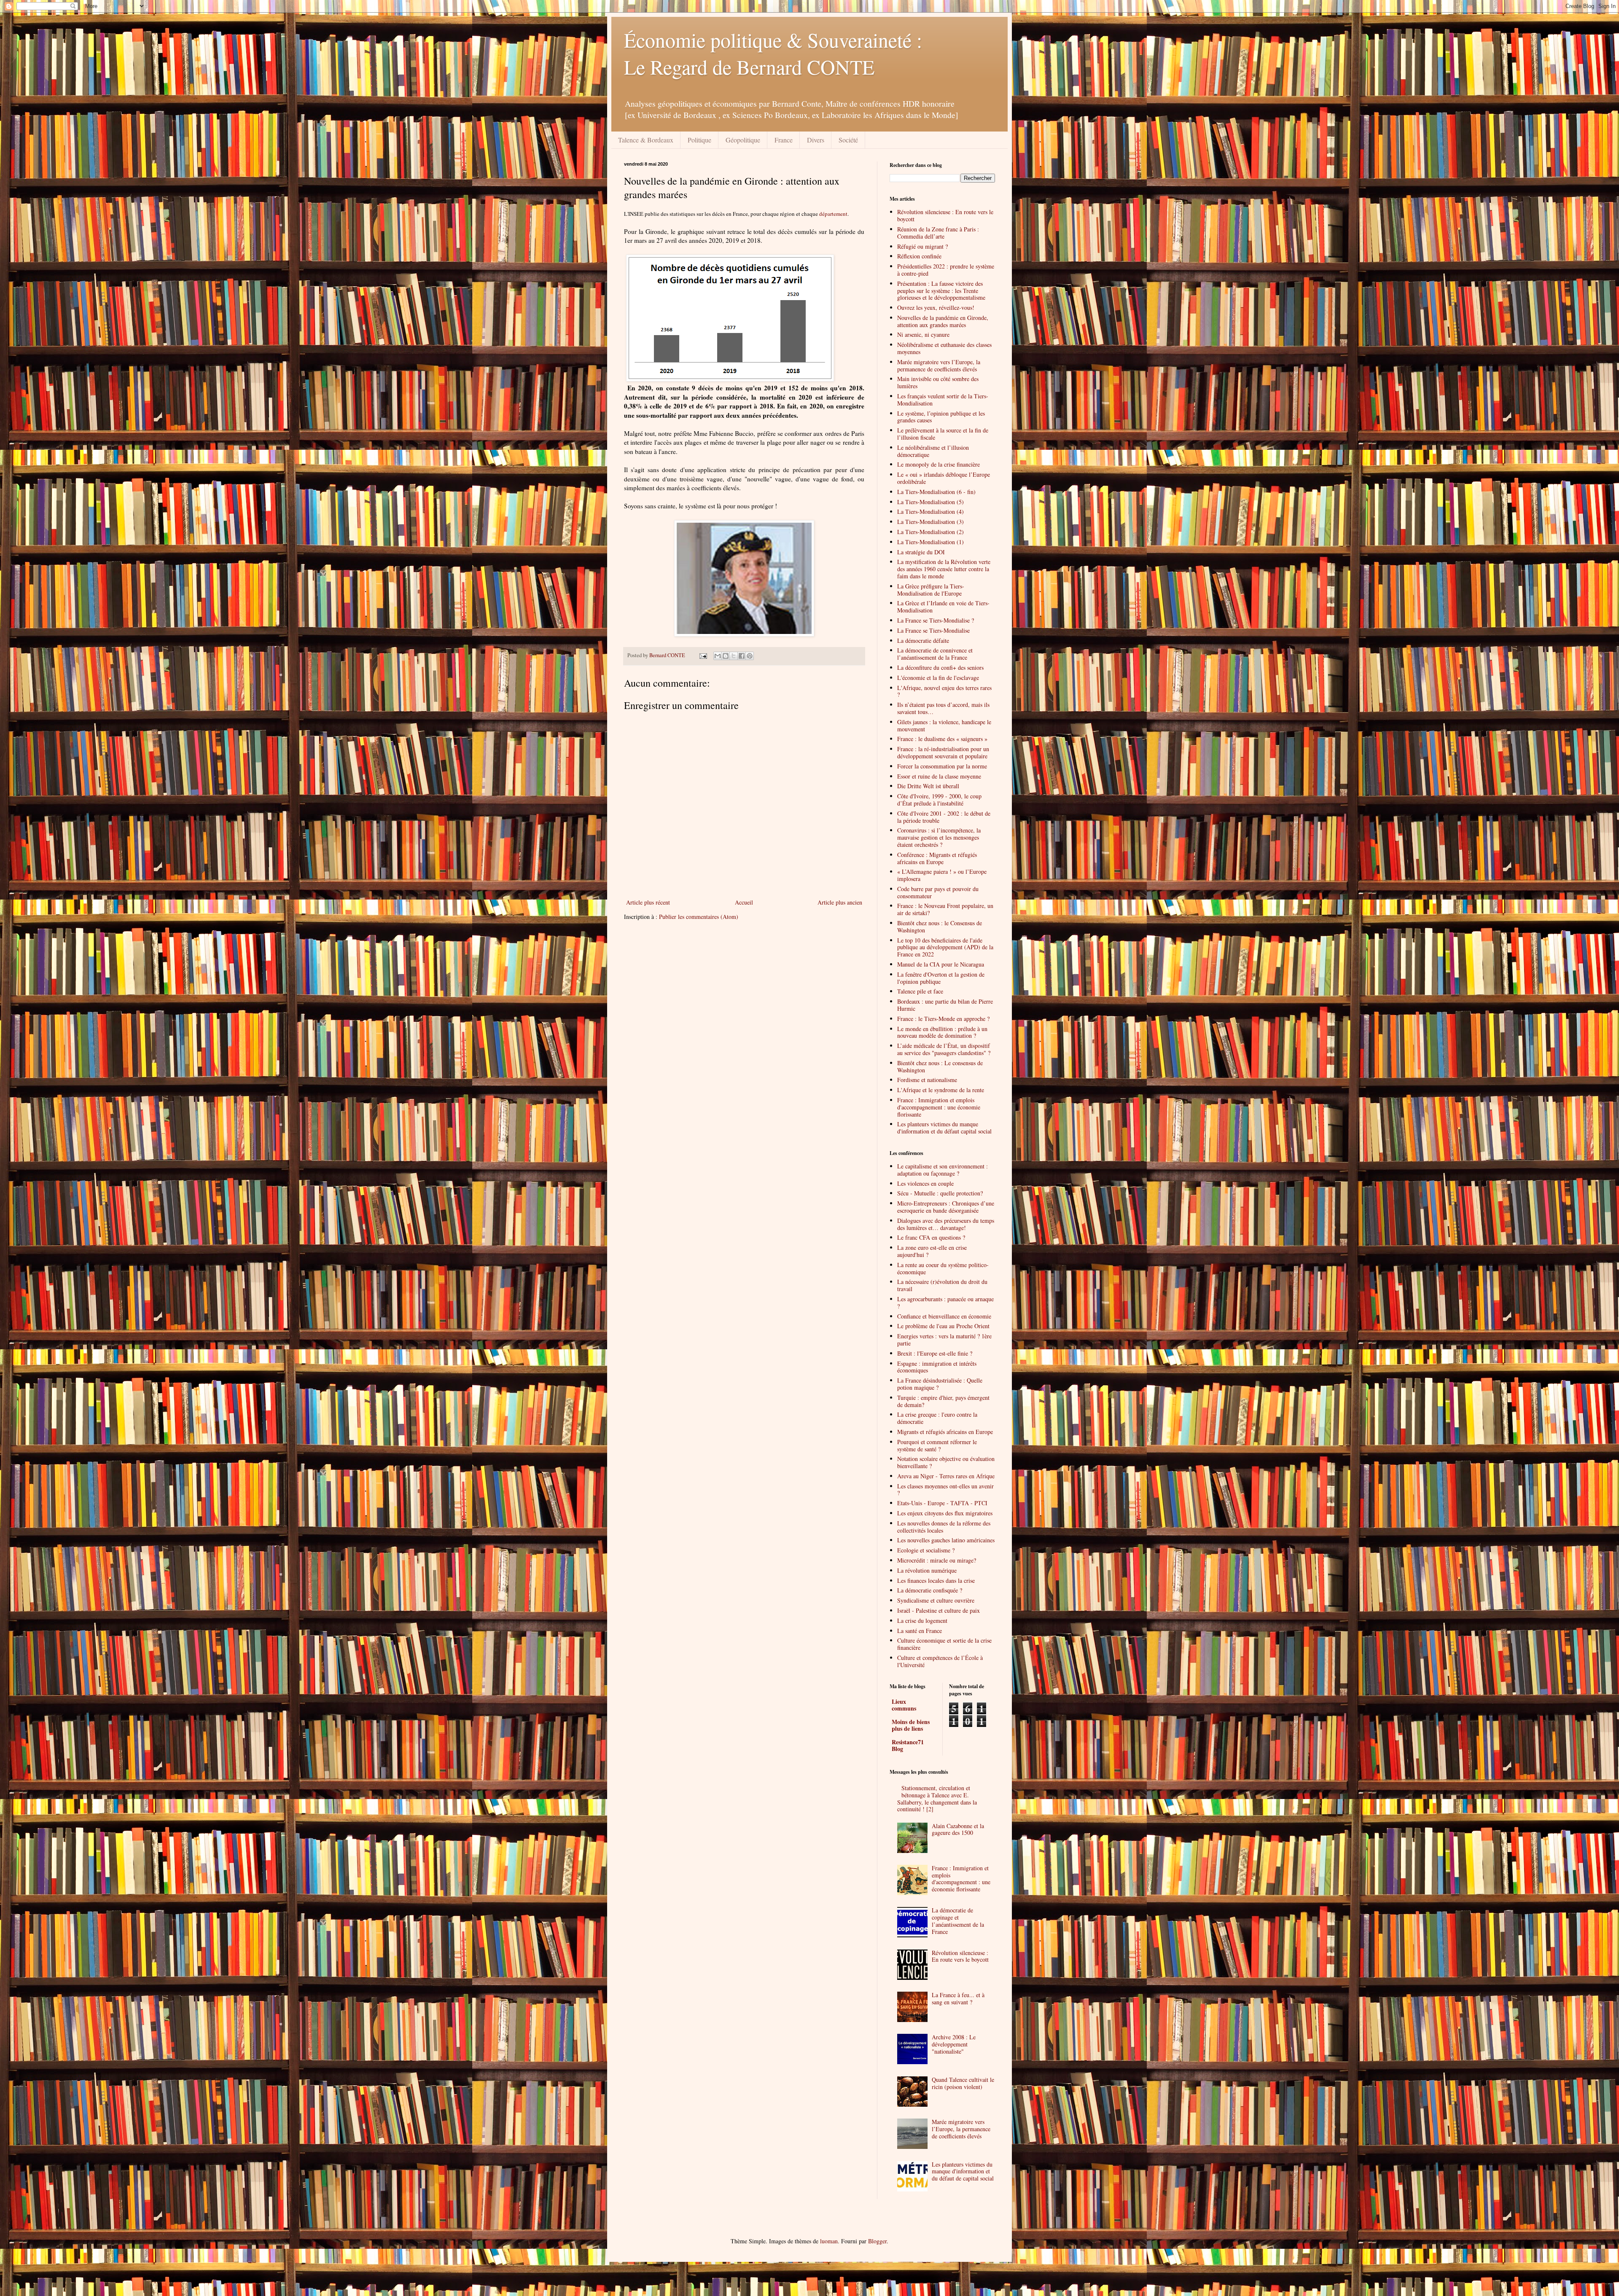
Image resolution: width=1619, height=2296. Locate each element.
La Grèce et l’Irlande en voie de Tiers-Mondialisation (943, 607)
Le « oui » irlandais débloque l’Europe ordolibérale (944, 478)
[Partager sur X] (734, 656)
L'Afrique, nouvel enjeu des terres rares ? (944, 691)
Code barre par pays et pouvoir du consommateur (938, 892)
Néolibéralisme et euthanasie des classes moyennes (944, 348)
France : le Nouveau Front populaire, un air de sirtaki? (945, 909)
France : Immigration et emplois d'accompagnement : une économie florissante (939, 1107)
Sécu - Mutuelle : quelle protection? (940, 1193)
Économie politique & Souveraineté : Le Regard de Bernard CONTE (773, 53)
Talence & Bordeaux (646, 140)
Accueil (744, 902)
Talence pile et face (920, 991)
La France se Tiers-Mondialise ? (936, 620)
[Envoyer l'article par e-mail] (703, 655)
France (784, 140)
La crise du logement (922, 1621)
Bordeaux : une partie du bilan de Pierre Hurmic (945, 1005)
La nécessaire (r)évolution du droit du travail (942, 1285)
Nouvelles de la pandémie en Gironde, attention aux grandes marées (943, 321)
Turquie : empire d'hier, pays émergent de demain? (943, 1401)
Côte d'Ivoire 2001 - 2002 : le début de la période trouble (944, 817)
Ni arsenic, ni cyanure (923, 334)
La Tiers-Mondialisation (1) (931, 542)
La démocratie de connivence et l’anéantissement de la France (935, 654)
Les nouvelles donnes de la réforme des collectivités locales (944, 1527)
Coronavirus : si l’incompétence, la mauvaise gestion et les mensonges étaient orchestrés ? (939, 837)
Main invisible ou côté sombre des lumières (938, 382)
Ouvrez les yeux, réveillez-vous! (936, 307)
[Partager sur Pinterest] (750, 656)
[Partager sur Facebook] (742, 656)
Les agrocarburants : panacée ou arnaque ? (945, 1302)
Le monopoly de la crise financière (939, 464)
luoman (829, 2241)
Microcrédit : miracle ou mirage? (937, 1560)
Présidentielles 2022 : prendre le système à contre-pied (946, 270)
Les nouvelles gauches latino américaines (946, 1540)
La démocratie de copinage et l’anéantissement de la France (958, 1921)
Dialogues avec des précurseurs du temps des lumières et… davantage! (946, 1224)
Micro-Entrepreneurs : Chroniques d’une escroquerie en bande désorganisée (946, 1207)
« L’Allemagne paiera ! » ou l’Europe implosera (942, 875)
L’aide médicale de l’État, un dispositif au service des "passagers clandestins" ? (944, 1049)
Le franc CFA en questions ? (931, 1237)
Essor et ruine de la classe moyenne (939, 776)
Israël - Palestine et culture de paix (939, 1610)
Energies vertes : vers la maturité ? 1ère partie (944, 1340)
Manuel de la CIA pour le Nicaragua (941, 964)
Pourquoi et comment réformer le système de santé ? (937, 1445)
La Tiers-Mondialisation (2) (931, 532)
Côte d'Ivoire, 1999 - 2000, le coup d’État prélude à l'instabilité (939, 800)
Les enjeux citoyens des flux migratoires (945, 1513)
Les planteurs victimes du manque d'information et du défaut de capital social (963, 2171)
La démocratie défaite (923, 640)
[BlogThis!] (726, 656)
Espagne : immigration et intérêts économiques (937, 1367)
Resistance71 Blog (908, 1745)
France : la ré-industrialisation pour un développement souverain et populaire (943, 752)
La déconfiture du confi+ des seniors (940, 667)
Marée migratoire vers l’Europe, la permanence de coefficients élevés (939, 365)
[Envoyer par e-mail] (718, 656)
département (833, 214)
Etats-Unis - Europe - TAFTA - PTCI (942, 1503)
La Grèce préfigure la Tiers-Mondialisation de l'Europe (931, 590)
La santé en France (920, 1631)
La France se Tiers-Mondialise (933, 630)
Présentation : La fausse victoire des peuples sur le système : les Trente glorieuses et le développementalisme (941, 291)
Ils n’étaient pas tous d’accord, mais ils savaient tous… (943, 708)
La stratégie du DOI (921, 552)
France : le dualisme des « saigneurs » (942, 739)
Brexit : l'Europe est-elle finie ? (935, 1353)
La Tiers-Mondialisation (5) (931, 502)
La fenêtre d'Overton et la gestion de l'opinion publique (941, 978)
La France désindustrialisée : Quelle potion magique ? (940, 1384)
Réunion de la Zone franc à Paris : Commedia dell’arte (938, 233)
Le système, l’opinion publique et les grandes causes (941, 417)
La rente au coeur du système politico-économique (943, 1268)
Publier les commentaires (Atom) (699, 917)
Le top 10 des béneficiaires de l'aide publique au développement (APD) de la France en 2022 (945, 947)
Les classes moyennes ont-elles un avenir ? (945, 1490)
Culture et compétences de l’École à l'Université (940, 1661)
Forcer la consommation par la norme (942, 766)
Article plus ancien (840, 902)
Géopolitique (743, 140)
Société (848, 140)
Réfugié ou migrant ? (922, 246)
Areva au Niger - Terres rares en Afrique (946, 1476)
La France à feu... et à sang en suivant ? (958, 1998)
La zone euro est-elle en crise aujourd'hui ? (932, 1251)
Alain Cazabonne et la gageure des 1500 (958, 1829)
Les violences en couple (925, 1183)
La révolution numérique (927, 1570)
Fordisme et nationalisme (927, 1080)
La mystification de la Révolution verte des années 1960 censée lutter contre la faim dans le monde (944, 569)
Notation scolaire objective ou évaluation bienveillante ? (946, 1462)
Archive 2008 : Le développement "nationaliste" (954, 2044)
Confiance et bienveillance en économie (944, 1316)
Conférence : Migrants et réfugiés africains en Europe (937, 858)
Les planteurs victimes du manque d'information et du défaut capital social (944, 1128)
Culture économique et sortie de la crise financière (944, 1644)
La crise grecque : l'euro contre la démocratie (937, 1418)
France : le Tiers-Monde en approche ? (943, 1019)
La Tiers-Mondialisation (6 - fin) (936, 492)
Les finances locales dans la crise (936, 1580)
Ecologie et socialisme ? (926, 1550)
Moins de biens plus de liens (911, 1725)
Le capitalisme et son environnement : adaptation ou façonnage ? (943, 1170)
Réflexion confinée (919, 256)
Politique (699, 140)
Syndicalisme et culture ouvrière (936, 1600)
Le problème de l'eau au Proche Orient (943, 1326)
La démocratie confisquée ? (930, 1590)
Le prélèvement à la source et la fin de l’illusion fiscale (943, 434)
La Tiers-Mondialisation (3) (931, 522)
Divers (816, 140)
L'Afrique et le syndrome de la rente (941, 1090)
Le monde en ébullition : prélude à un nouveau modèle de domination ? (942, 1032)
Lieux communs (904, 1705)
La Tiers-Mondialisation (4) (931, 512)
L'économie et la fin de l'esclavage (938, 678)
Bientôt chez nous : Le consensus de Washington (940, 1066)
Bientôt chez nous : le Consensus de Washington (940, 926)
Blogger (877, 2241)
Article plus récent (648, 902)
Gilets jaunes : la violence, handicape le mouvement (944, 725)
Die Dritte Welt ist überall (928, 786)
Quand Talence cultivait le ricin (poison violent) (963, 2083)
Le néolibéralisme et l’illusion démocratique (933, 451)
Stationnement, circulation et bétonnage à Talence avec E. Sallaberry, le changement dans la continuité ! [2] (937, 1798)
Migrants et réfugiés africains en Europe (945, 1432)
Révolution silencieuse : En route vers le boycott (945, 215)
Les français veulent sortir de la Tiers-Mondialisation (943, 400)
